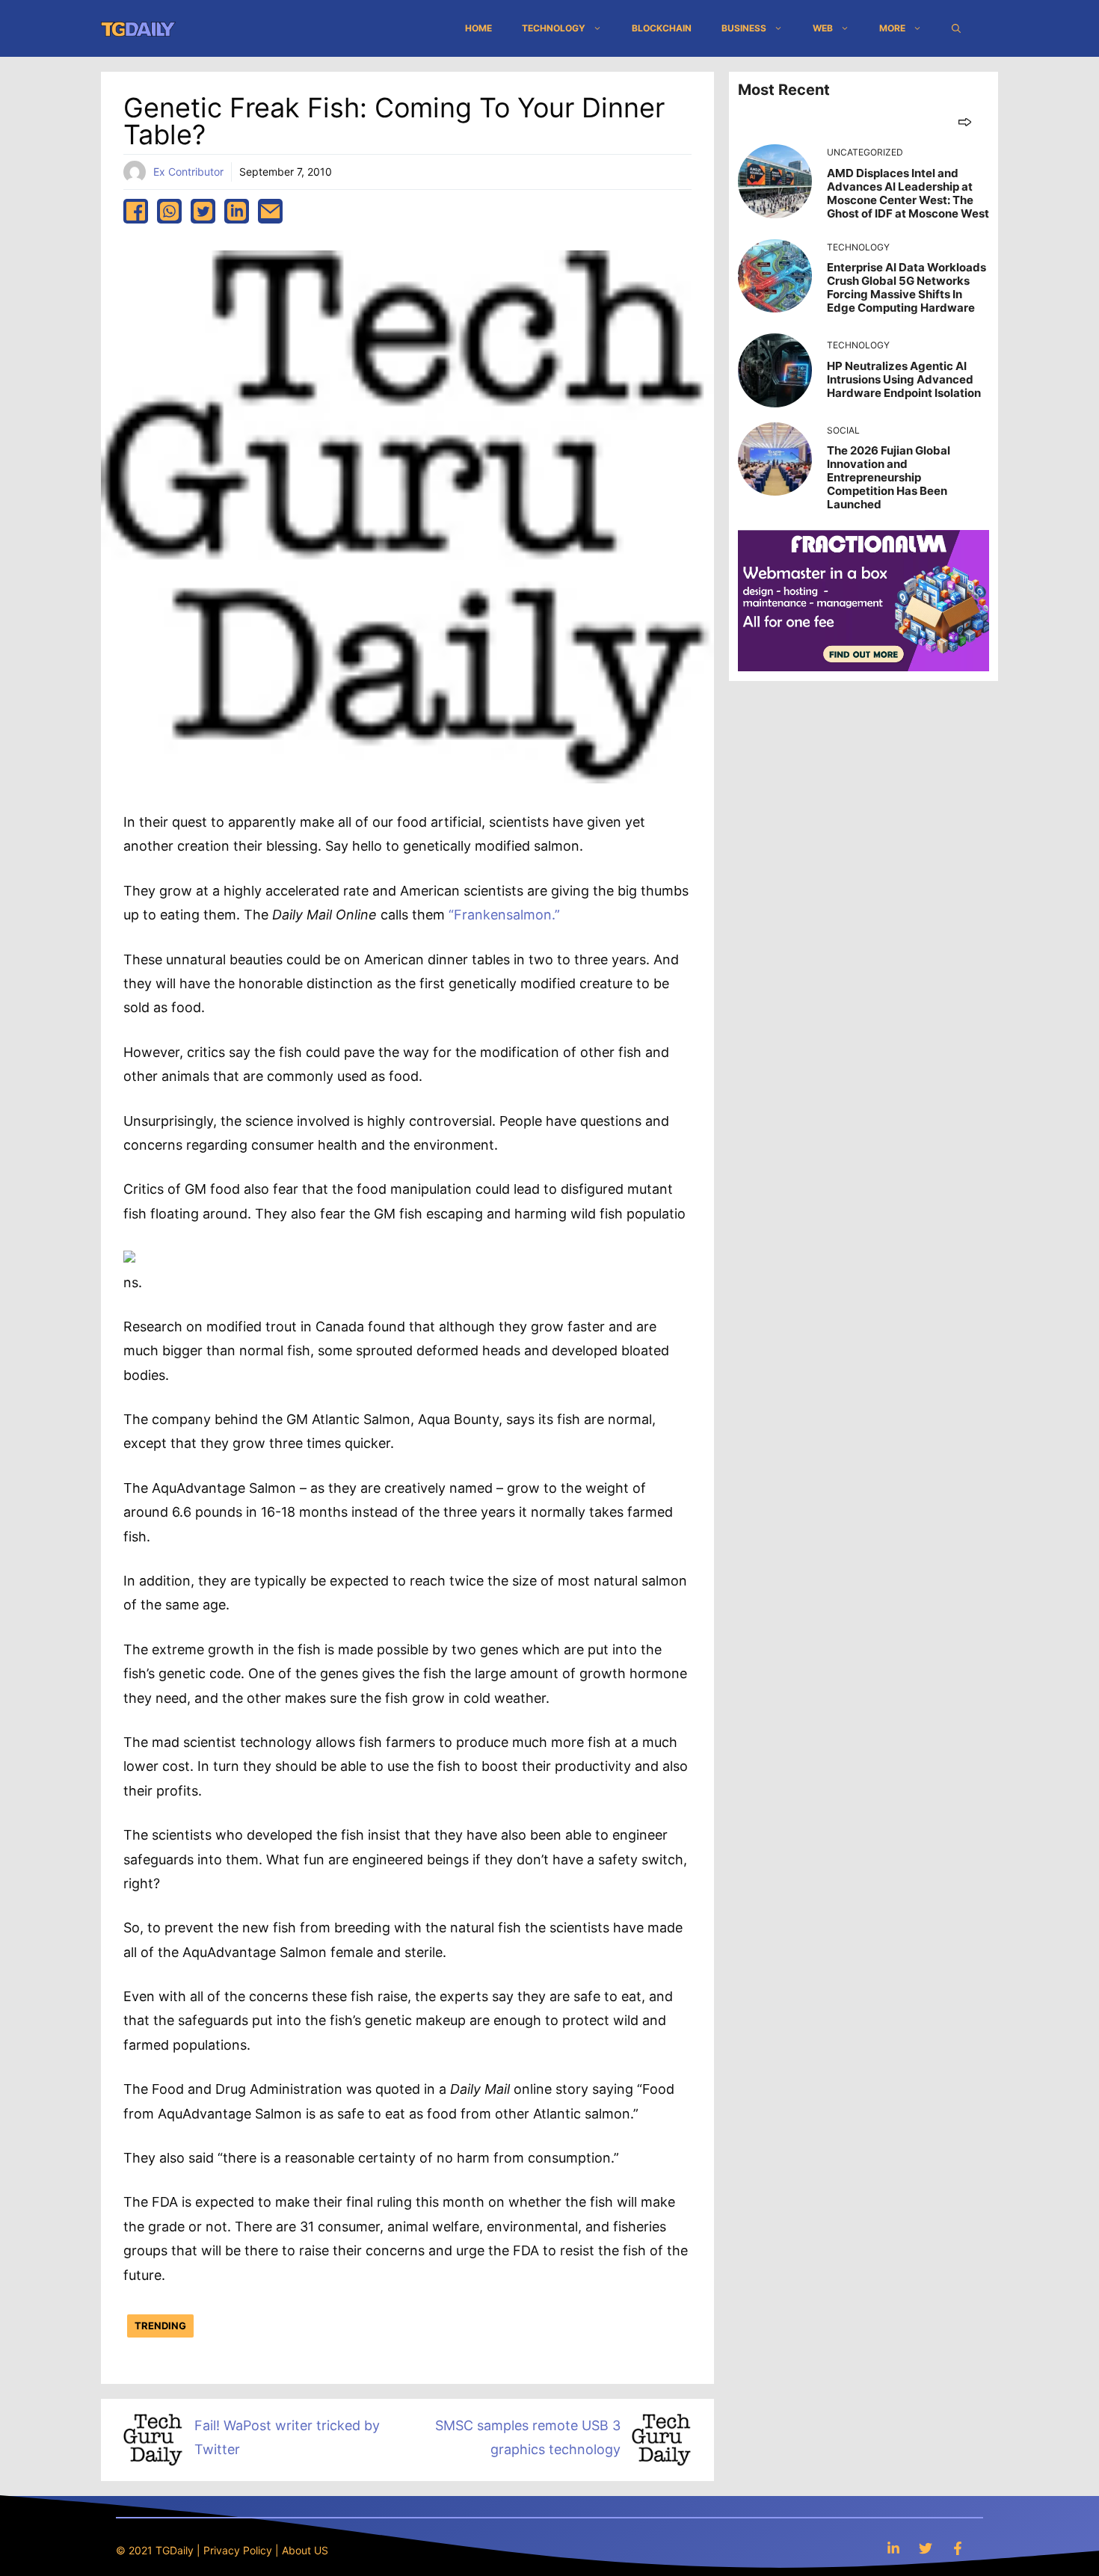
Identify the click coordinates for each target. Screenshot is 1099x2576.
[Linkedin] (893, 2548)
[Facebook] (958, 2548)
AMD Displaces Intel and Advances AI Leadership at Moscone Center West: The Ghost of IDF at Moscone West (908, 193)
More (892, 28)
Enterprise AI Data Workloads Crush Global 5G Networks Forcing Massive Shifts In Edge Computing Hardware (906, 287)
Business (744, 28)
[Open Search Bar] (956, 28)
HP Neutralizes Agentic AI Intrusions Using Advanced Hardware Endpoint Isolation (904, 379)
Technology (554, 28)
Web (823, 28)
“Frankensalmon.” (504, 915)
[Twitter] (926, 2548)
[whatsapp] (169, 211)
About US (305, 2550)
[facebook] (136, 211)
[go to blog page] (965, 121)
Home (478, 28)
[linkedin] (237, 211)
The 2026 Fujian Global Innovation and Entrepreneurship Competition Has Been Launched (889, 477)
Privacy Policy (238, 2550)
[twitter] (203, 211)
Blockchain (662, 28)
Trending (160, 2326)
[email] (270, 211)
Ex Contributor (188, 172)
